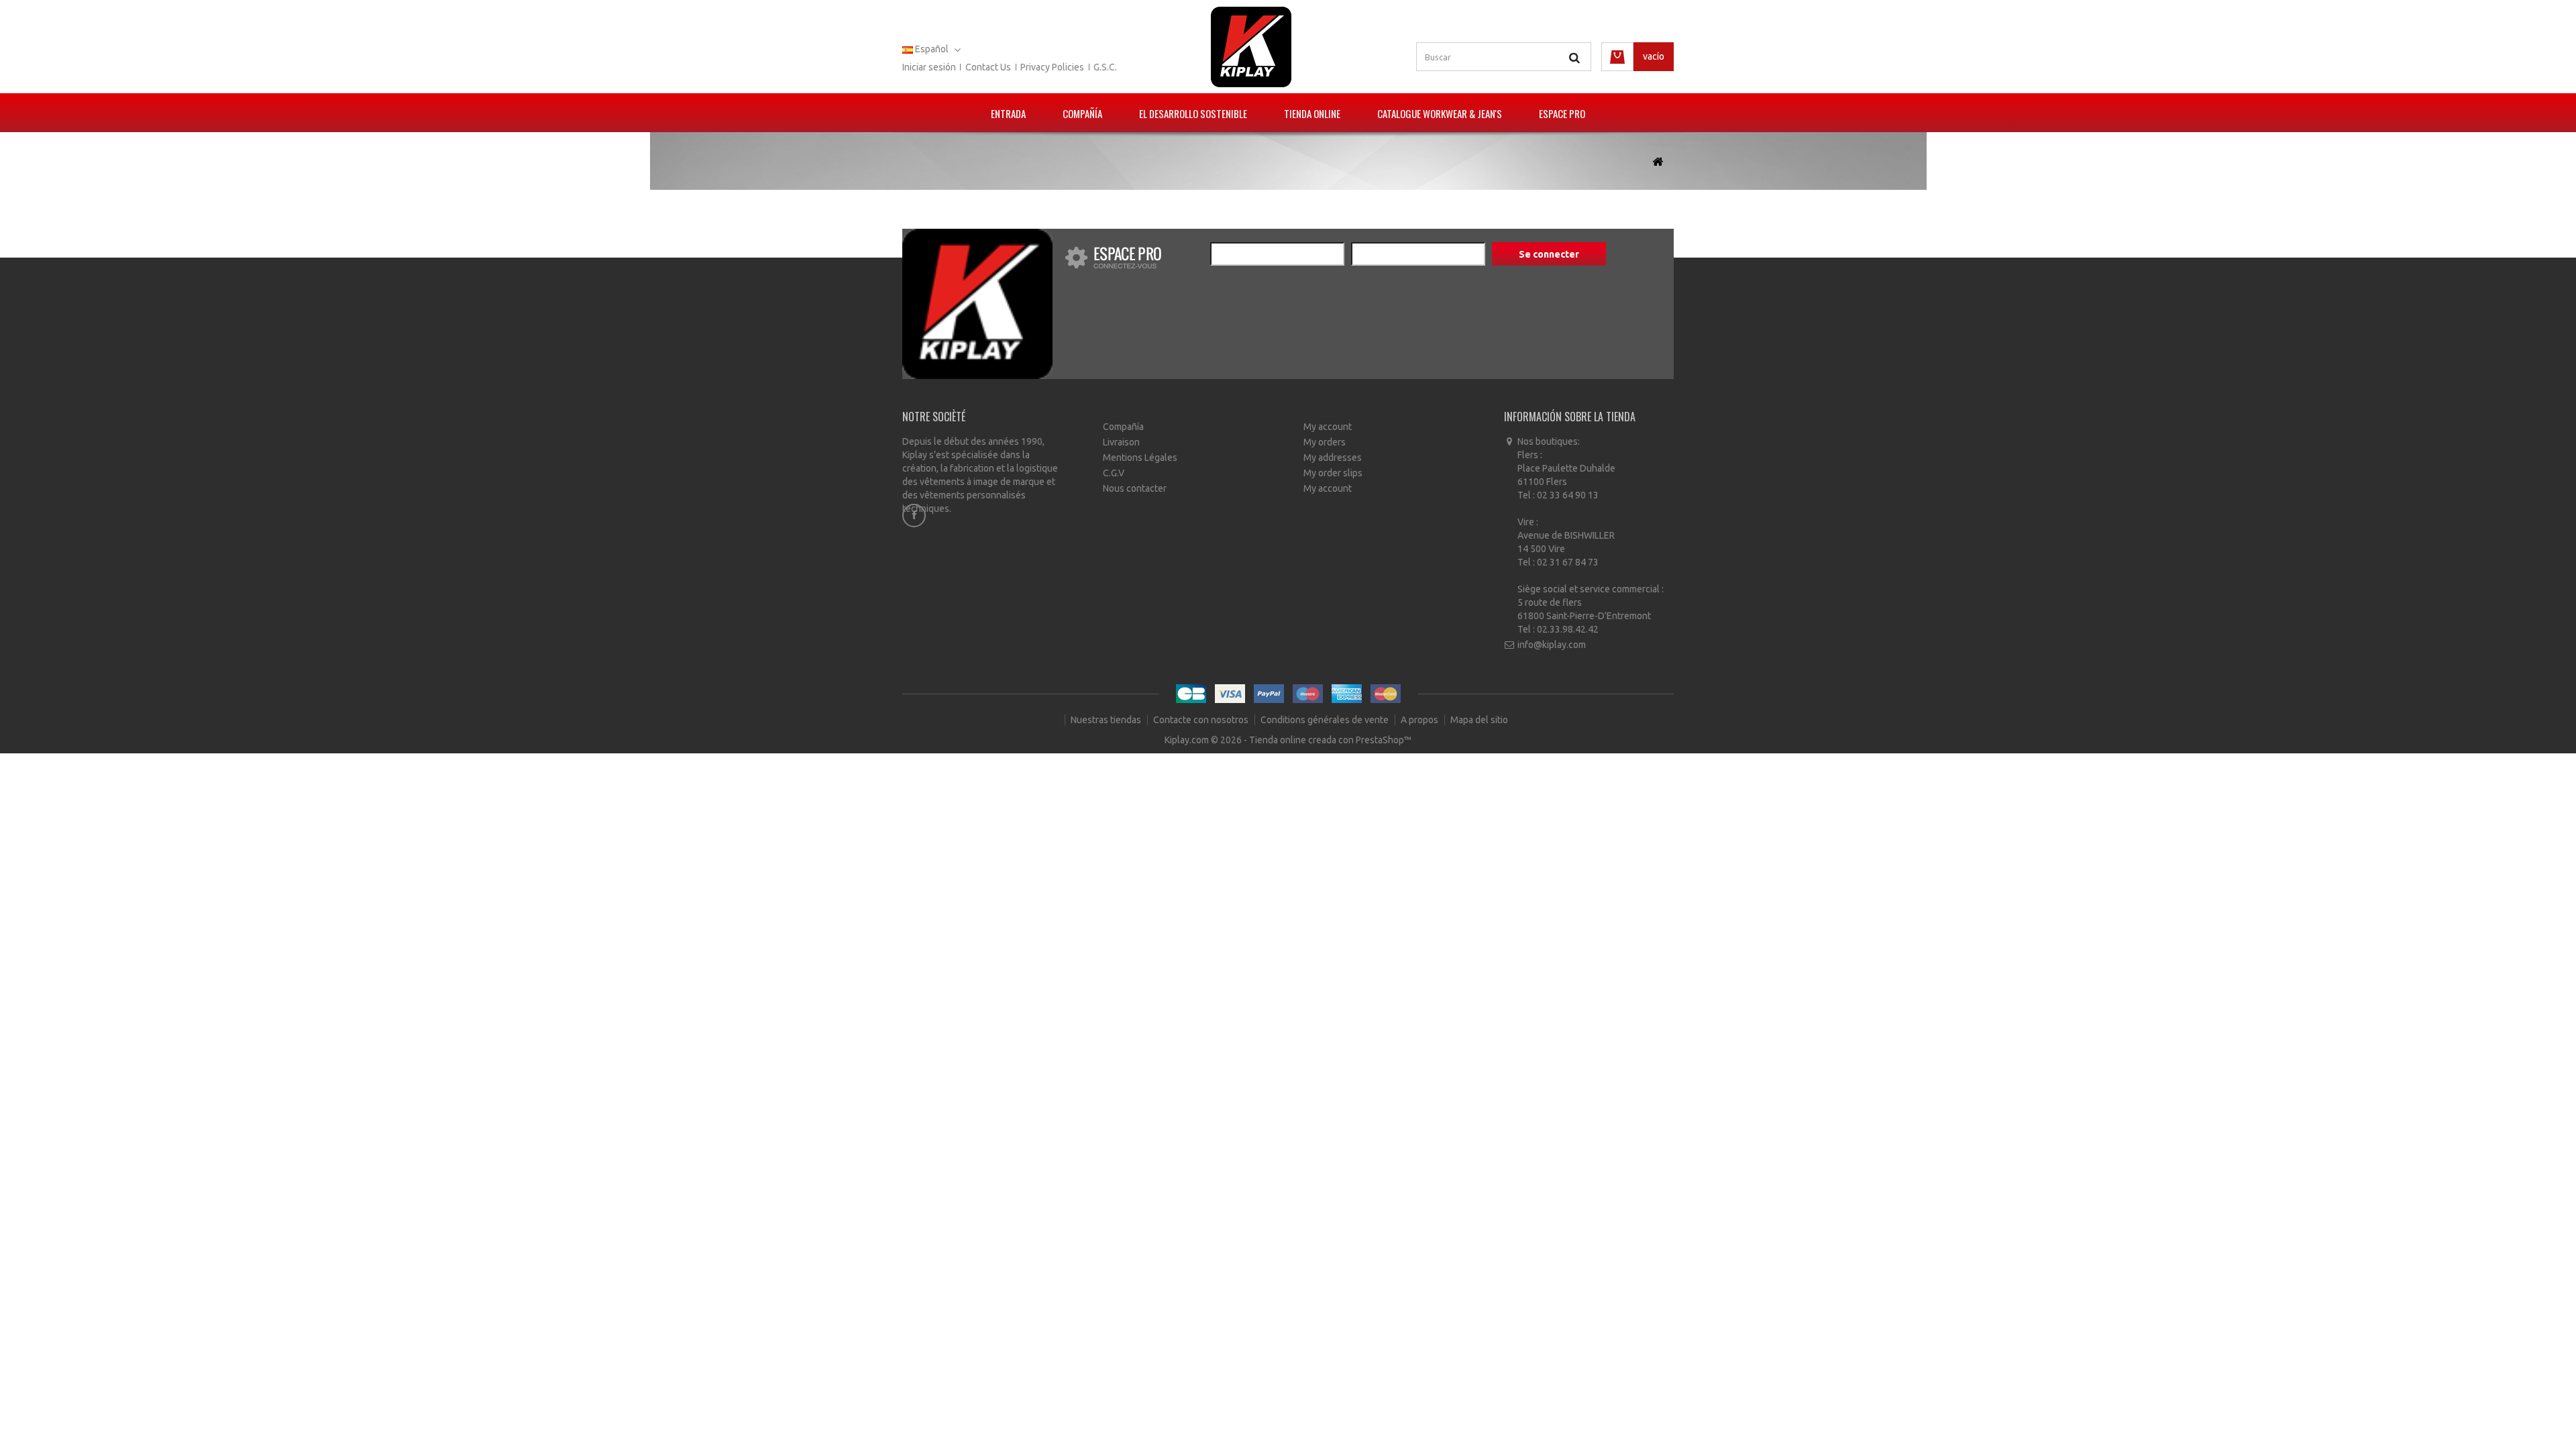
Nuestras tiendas (1107, 720)
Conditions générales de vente (1326, 720)
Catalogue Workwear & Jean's (1440, 113)
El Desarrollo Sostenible (1193, 113)
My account (1328, 427)
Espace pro (1562, 113)
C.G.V (1114, 473)
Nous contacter (1135, 488)
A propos (1420, 720)
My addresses (1333, 458)
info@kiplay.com (1552, 645)
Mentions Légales (1140, 458)
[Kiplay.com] (1251, 47)
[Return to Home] (1658, 162)
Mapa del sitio (1479, 720)
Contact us (988, 67)
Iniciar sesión (929, 67)
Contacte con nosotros (1202, 720)
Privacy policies (1052, 67)
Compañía (1082, 113)
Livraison (1121, 442)
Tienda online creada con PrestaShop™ (1330, 740)
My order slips (1333, 473)
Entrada (1008, 113)
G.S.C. (1105, 67)
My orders (1325, 442)
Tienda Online (1312, 113)
